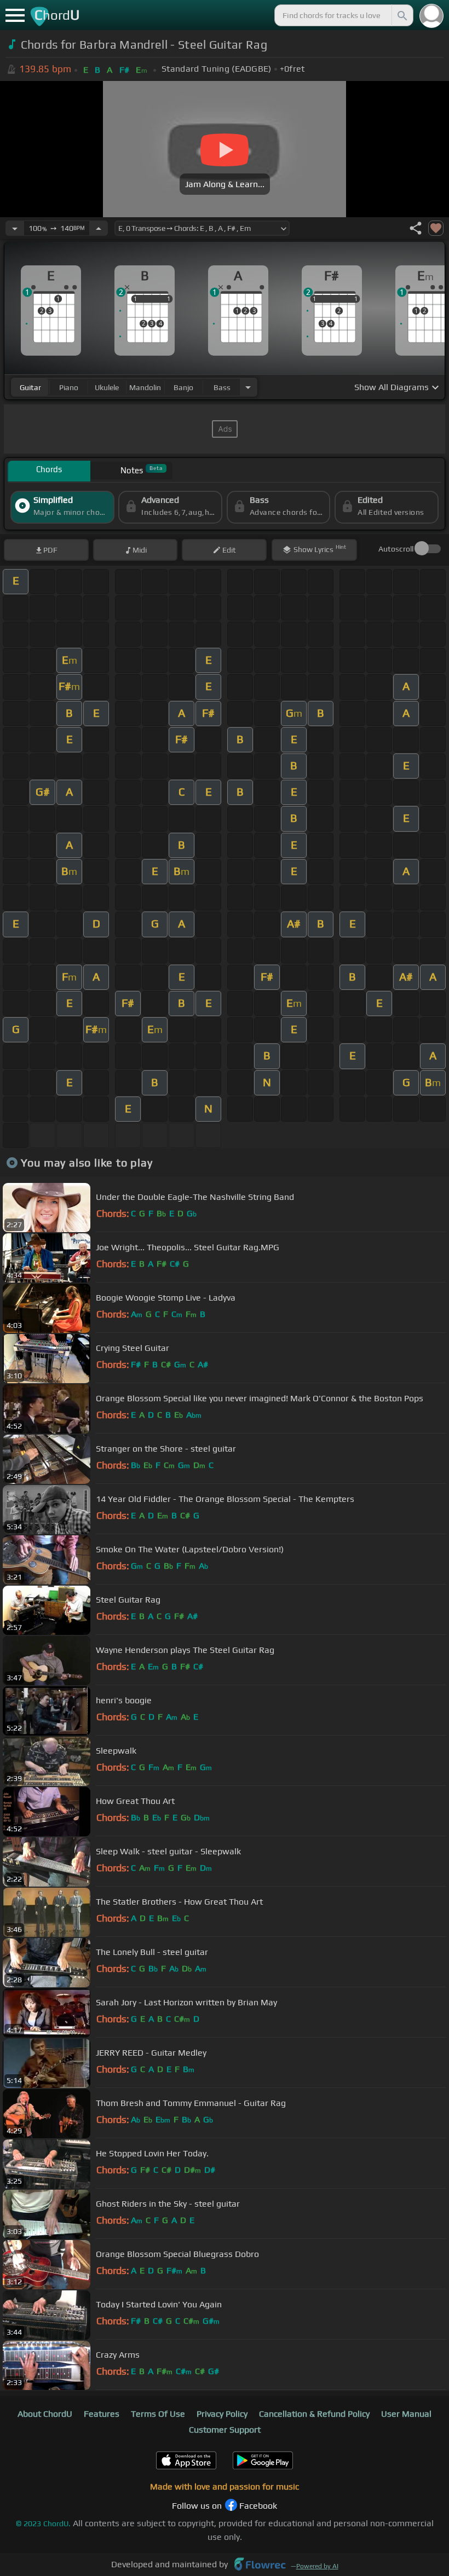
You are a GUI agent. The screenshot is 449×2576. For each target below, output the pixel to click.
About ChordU (45, 2414)
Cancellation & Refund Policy (314, 2414)
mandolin (145, 387)
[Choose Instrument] (248, 387)
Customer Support (225, 2430)
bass (222, 387)
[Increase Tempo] (99, 228)
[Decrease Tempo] (15, 228)
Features (102, 2414)
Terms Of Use (158, 2414)
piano (69, 387)
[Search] (401, 15)
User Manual (406, 2414)
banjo (183, 387)
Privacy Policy (222, 2414)
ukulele (107, 387)
